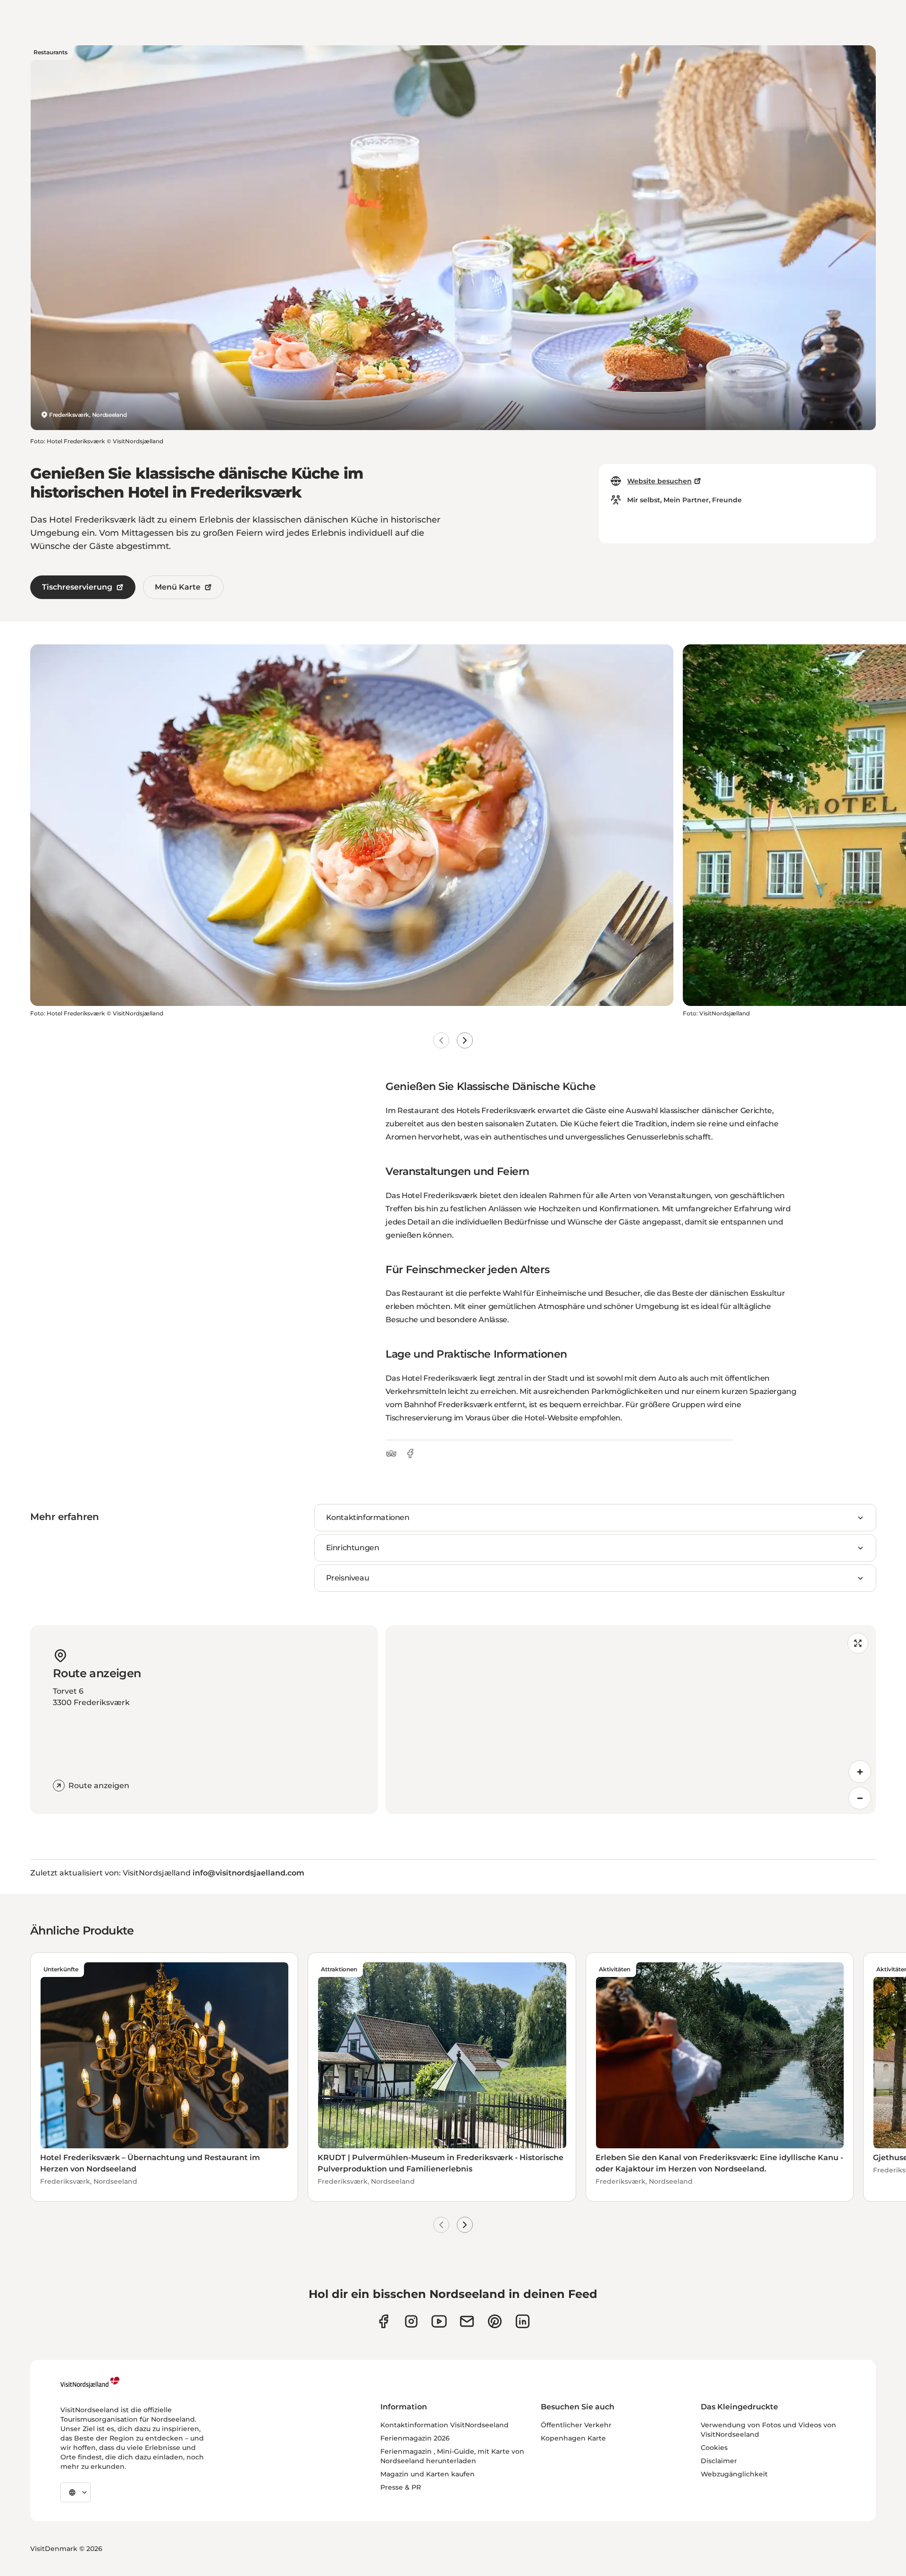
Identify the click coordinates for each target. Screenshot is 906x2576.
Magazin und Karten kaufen (428, 2474)
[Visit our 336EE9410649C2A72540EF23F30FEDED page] (467, 2321)
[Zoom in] (860, 1772)
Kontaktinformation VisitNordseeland (445, 2425)
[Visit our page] (383, 2321)
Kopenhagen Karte (573, 2438)
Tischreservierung (77, 587)
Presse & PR (401, 2487)
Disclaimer (719, 2461)
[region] (631, 1720)
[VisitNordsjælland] (90, 2382)
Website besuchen (659, 481)
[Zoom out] (860, 1798)
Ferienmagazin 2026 (415, 2438)
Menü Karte (178, 587)
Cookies (714, 2448)
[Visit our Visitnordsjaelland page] (439, 2321)
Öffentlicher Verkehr (576, 2425)
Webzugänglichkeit (734, 2474)
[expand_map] (858, 1643)
